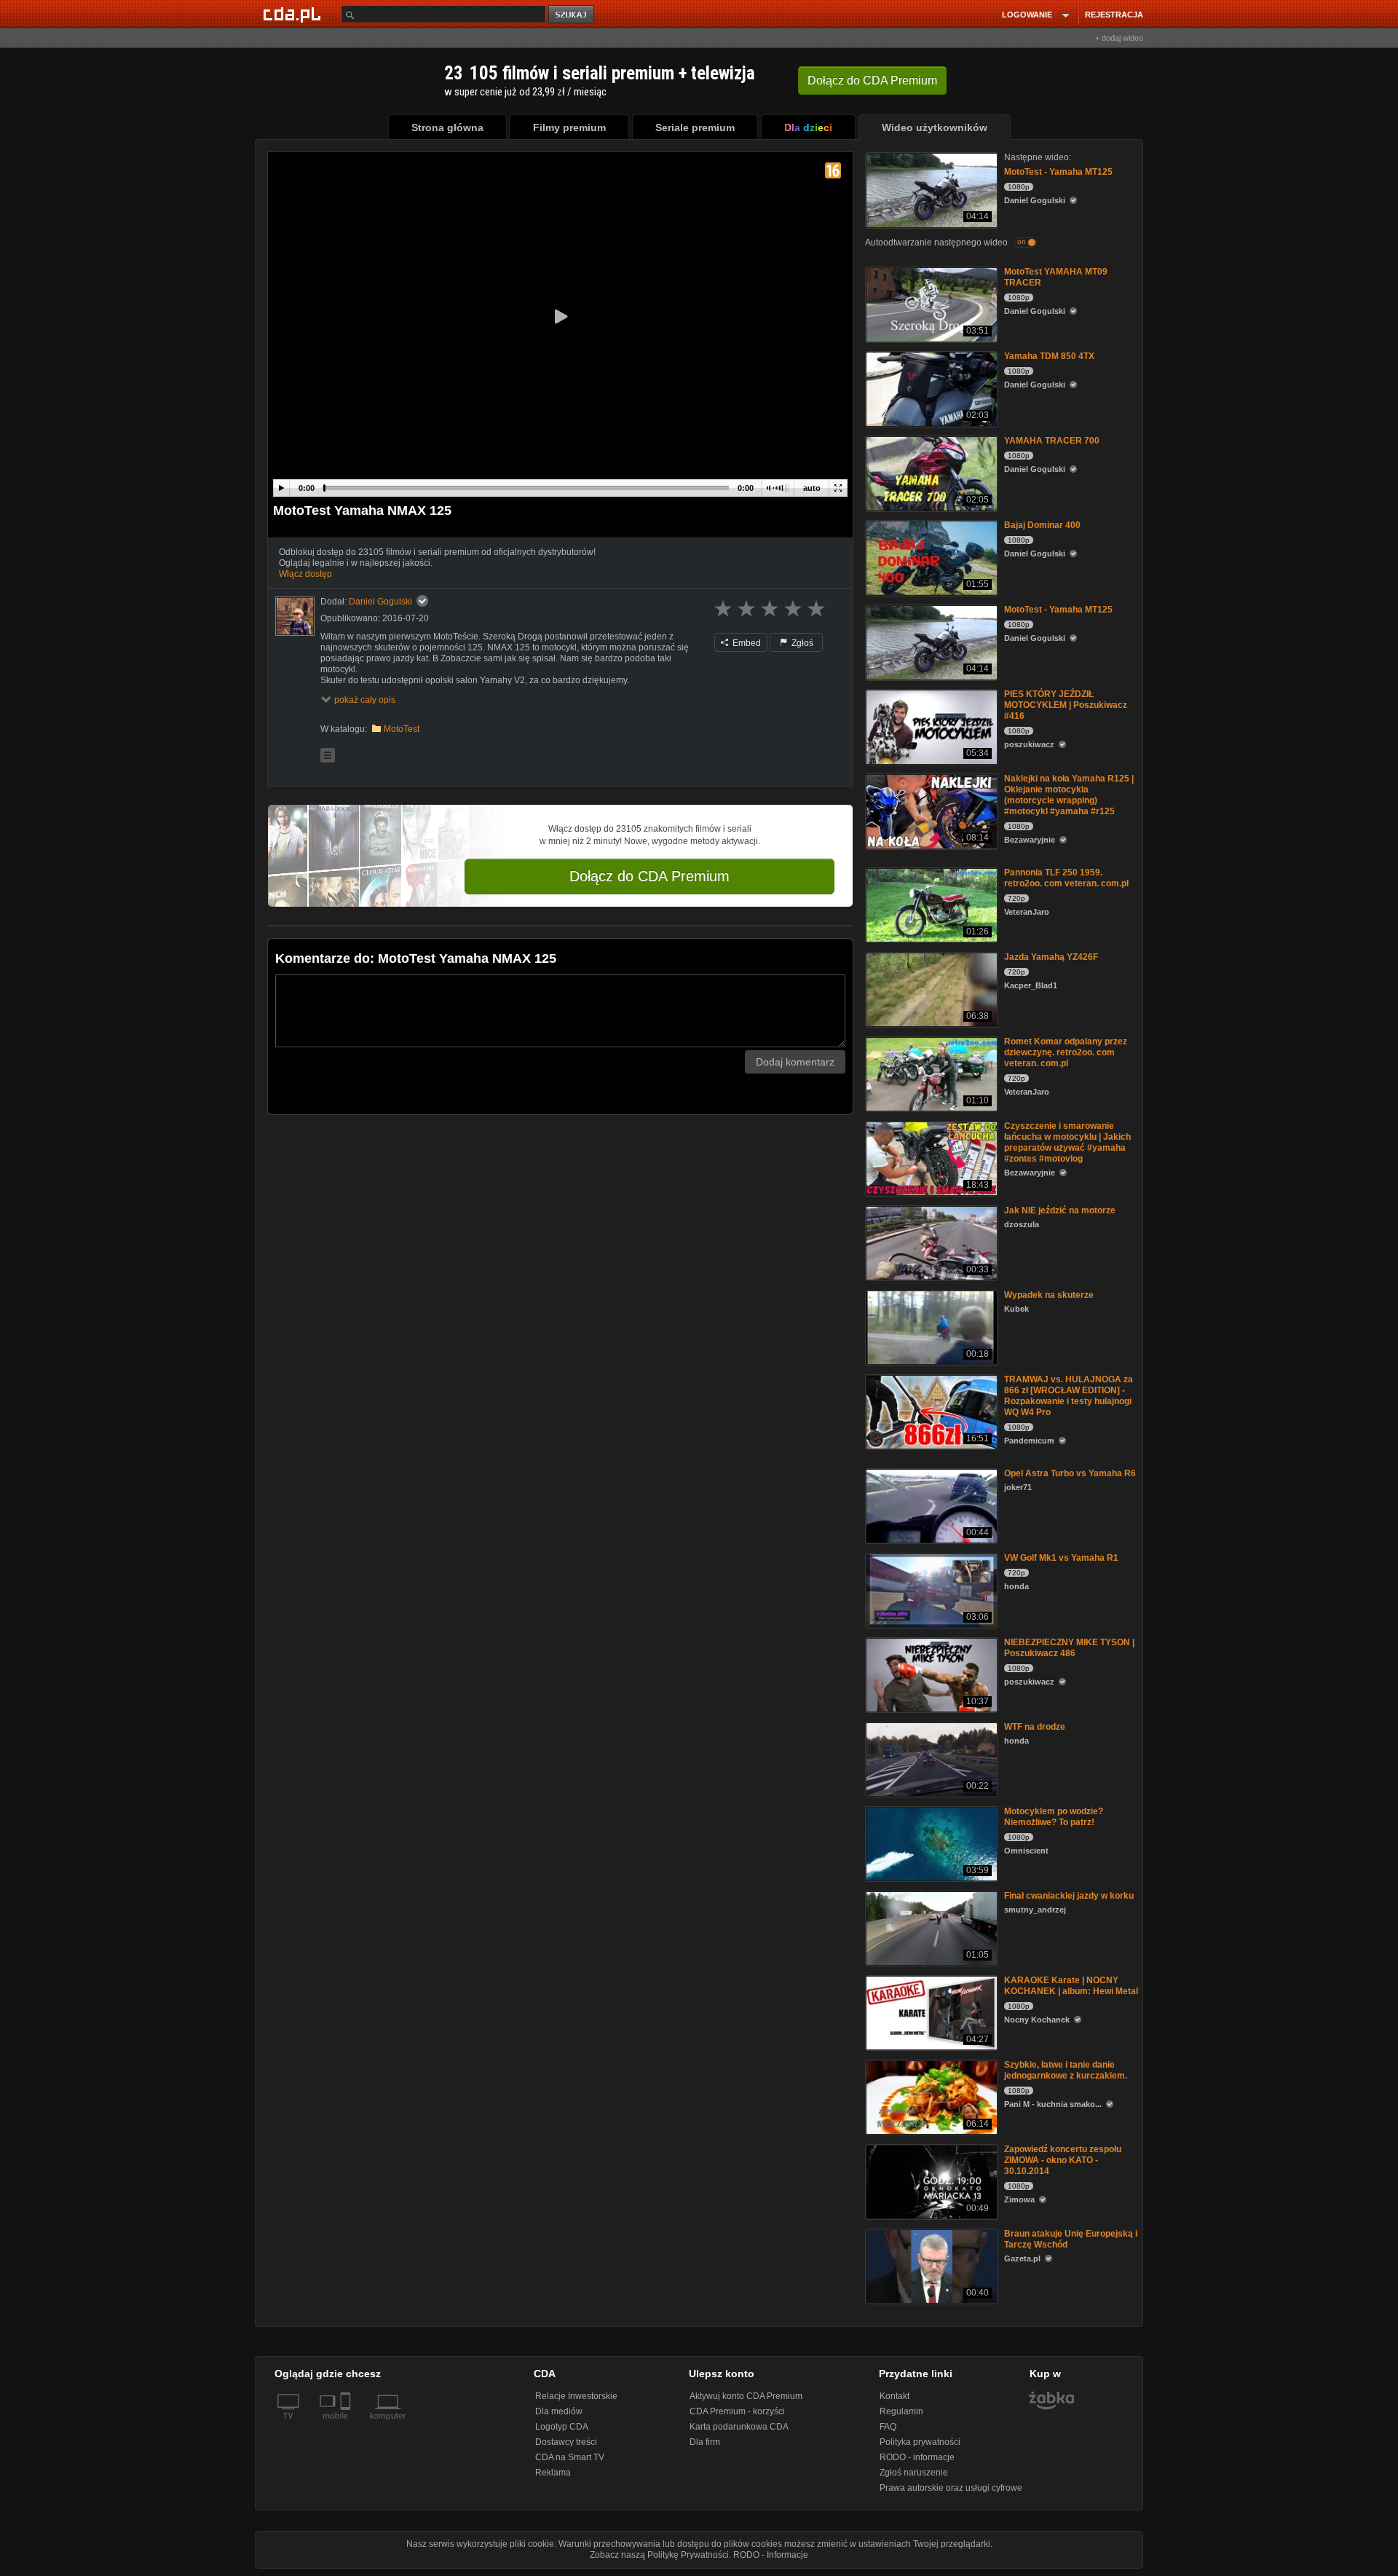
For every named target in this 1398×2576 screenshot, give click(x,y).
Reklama (553, 2473)
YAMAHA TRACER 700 (1052, 441)
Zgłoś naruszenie (914, 2473)
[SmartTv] (347, 2425)
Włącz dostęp (305, 574)
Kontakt (895, 2396)
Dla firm (705, 2442)
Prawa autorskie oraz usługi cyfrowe (951, 2488)
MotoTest (402, 729)
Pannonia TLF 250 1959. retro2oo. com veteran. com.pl (1066, 878)
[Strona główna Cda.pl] (294, 14)
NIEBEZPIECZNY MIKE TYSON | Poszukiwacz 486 (1069, 1648)
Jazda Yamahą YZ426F (1051, 957)
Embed (746, 643)
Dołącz (872, 80)
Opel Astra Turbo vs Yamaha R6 (1070, 1473)
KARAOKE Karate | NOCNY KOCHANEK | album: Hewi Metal (1071, 1986)
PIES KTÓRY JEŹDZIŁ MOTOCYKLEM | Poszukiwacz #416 (1066, 705)
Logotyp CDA (562, 2427)
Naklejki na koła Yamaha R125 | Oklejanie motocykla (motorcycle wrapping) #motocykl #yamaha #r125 (1069, 795)
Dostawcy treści (566, 2442)
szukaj (572, 15)
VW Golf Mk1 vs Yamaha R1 (1061, 1558)
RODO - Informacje (771, 2555)
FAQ (888, 2427)
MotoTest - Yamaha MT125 (1058, 172)
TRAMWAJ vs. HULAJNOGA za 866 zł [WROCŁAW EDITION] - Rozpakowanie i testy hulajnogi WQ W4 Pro (1069, 1396)
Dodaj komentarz (795, 1062)
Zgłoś (801, 643)
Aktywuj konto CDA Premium (746, 2396)
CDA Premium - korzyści (737, 2411)
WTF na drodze (1035, 1727)
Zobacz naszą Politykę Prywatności (659, 2555)
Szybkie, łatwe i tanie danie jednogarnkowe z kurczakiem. (1066, 2070)
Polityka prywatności (920, 2442)
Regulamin (901, 2411)
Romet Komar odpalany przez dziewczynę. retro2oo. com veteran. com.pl (1066, 1052)
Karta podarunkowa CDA (739, 2427)
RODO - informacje (917, 2457)
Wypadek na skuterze (1049, 1295)
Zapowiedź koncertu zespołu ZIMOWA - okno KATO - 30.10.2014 (1063, 2160)
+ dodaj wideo (1119, 38)
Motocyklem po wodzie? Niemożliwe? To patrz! (1054, 1817)
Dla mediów (559, 2411)
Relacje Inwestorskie (576, 2396)
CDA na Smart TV (570, 2457)
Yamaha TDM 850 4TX (1049, 356)
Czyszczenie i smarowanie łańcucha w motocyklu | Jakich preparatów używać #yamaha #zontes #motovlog (1067, 1142)
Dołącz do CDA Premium (649, 876)
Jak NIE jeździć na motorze (1060, 1210)
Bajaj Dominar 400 (1042, 525)
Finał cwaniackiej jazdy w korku (1069, 1896)
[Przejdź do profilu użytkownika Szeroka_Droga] (295, 616)
